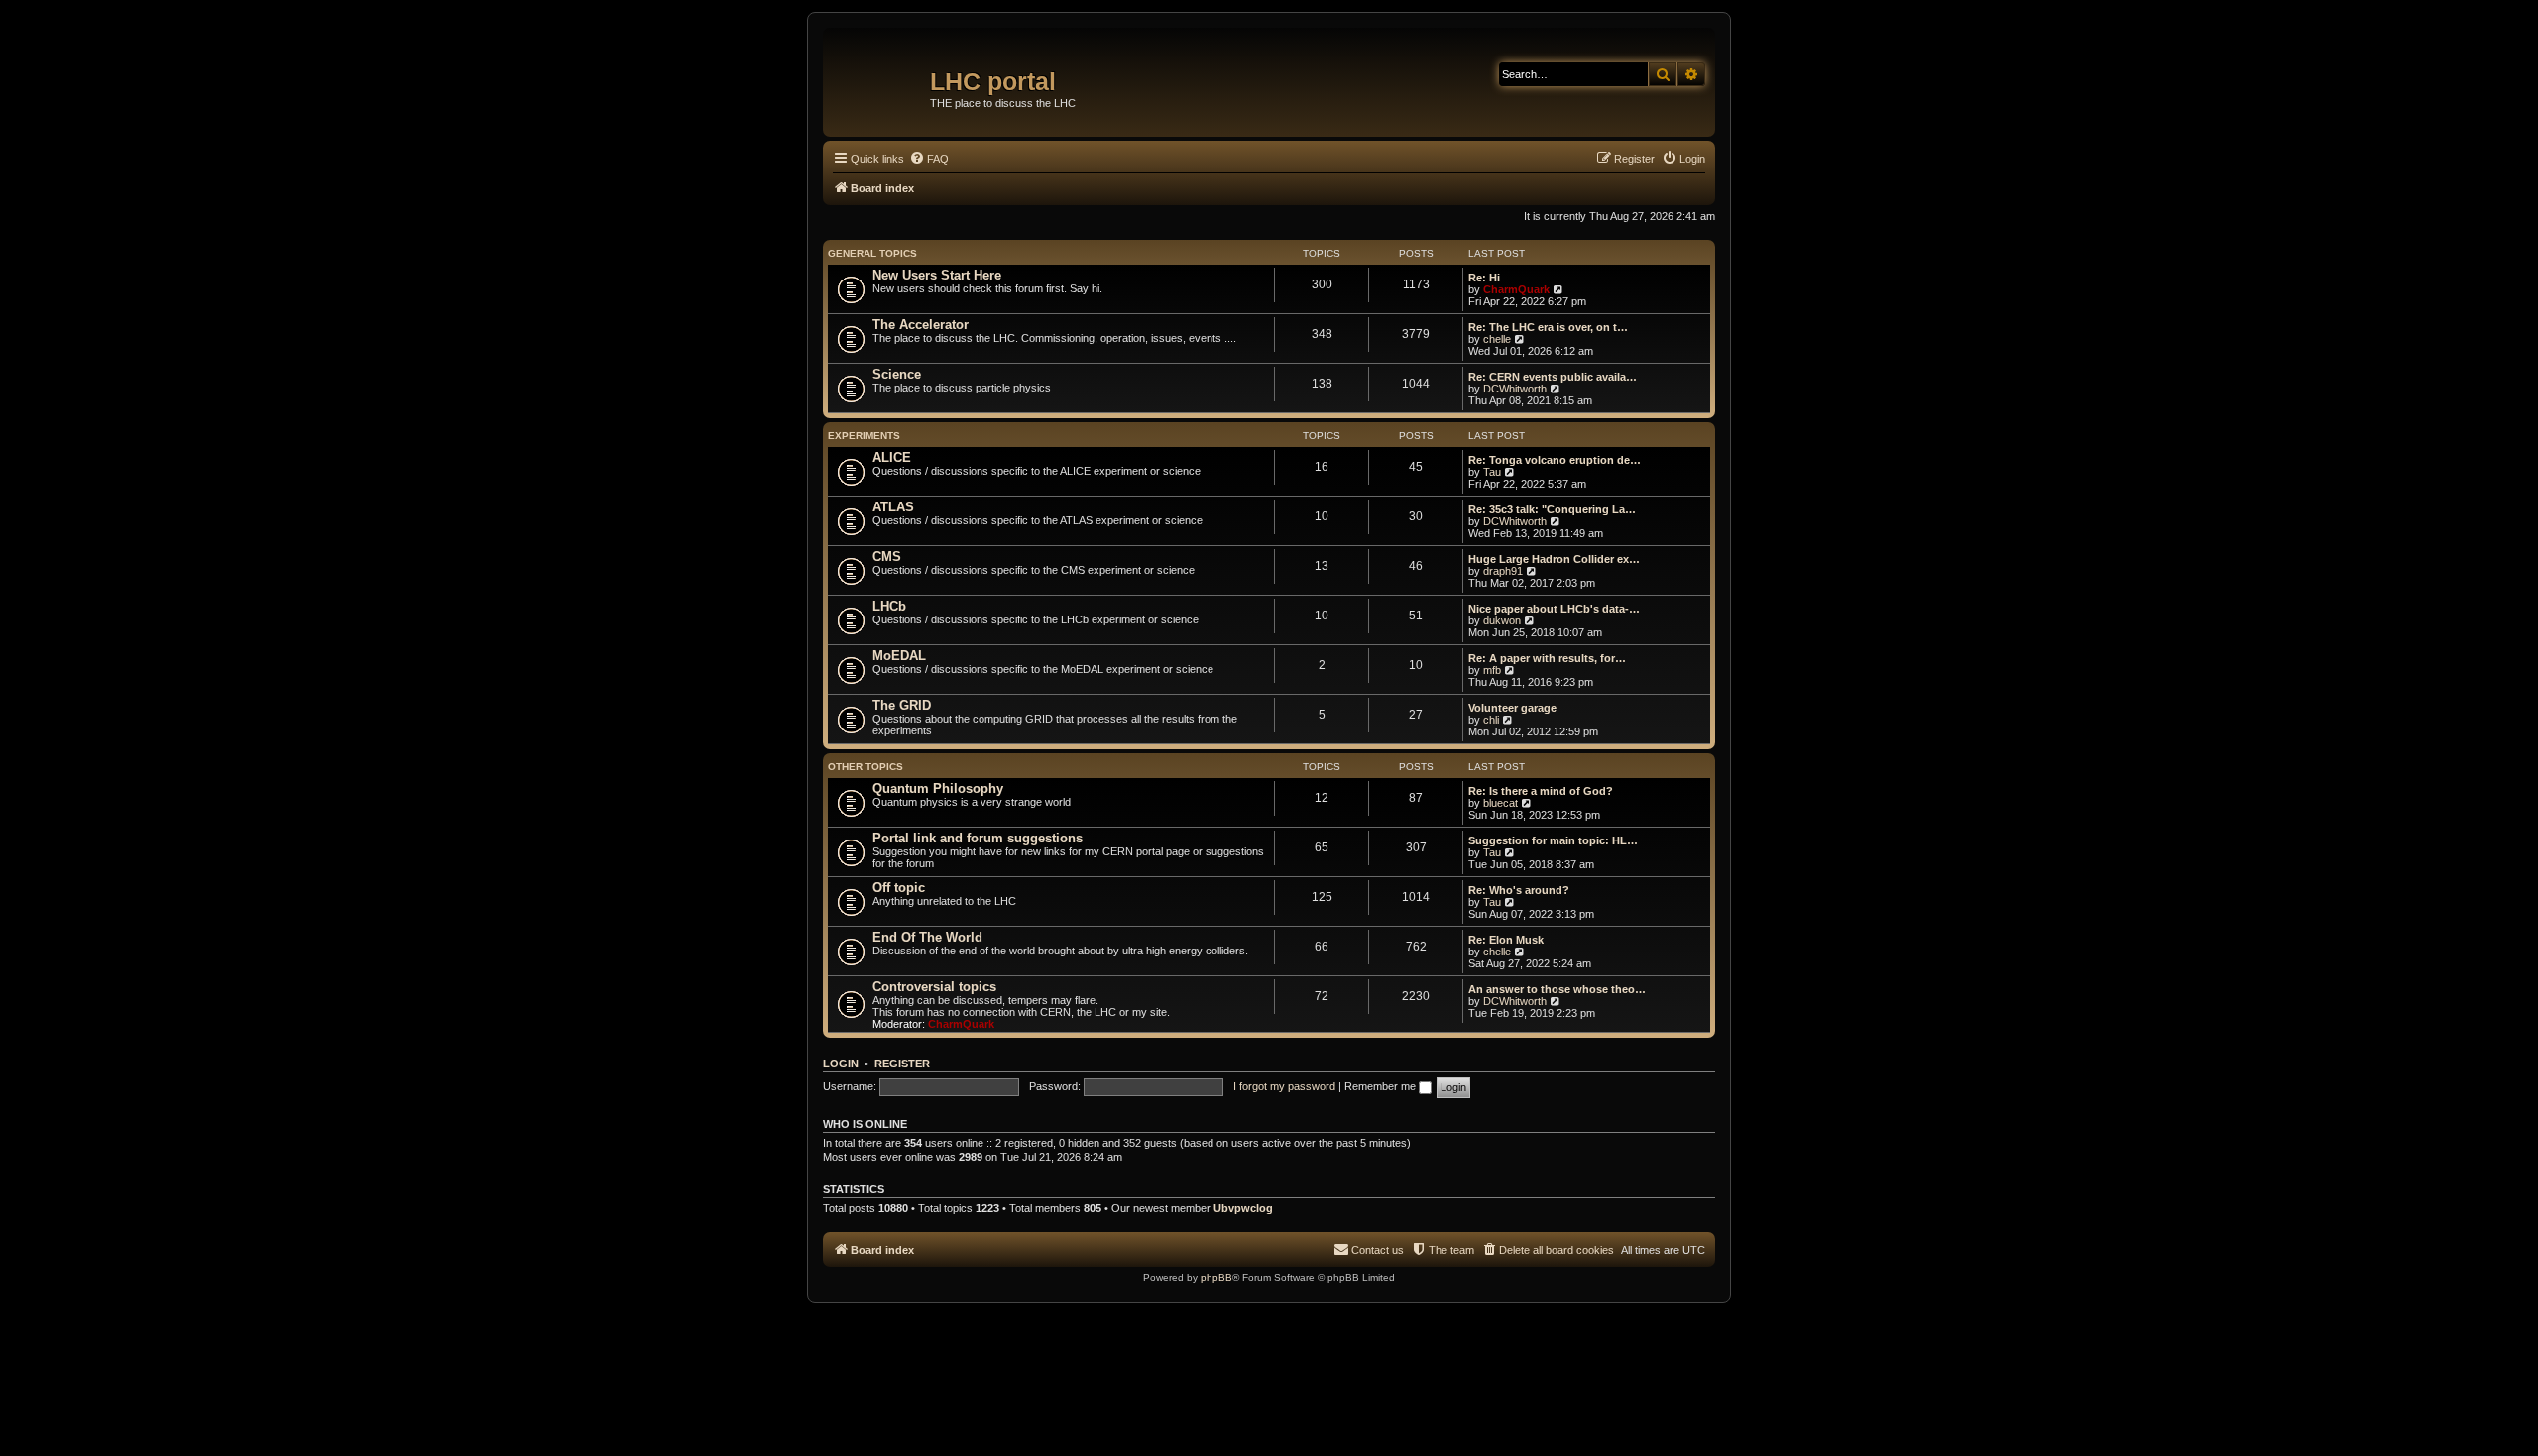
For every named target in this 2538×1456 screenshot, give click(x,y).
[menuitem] (929, 159)
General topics (872, 253)
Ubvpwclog (1243, 1208)
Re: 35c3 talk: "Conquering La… (1552, 509)
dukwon (1502, 620)
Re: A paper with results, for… (1547, 658)
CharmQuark (1516, 289)
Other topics (865, 767)
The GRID (902, 705)
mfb (1492, 670)
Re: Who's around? (1519, 890)
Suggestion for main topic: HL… (1553, 840)
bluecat (1500, 803)
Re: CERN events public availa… (1553, 377)
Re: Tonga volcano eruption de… (1555, 460)
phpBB (1216, 1277)
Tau (1492, 472)
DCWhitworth (1515, 389)
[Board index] (879, 74)
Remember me (1382, 1086)
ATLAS (893, 507)
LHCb (889, 606)
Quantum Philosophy (938, 788)
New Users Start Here (937, 275)
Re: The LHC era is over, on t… (1548, 327)
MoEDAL (899, 656)
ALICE (892, 457)
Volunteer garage (1512, 708)
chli (1491, 720)
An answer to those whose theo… (1557, 989)
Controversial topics (934, 987)
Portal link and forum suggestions (978, 838)
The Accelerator (921, 325)
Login (841, 1064)
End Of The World (927, 937)
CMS (887, 557)
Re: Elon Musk (1506, 940)
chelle (1497, 339)
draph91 (1503, 571)
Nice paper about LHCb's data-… (1554, 609)
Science (897, 374)
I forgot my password (1284, 1086)
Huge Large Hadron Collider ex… (1554, 559)
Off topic (899, 888)
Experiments (864, 436)
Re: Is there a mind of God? (1541, 791)
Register (902, 1064)
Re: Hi (1484, 278)
